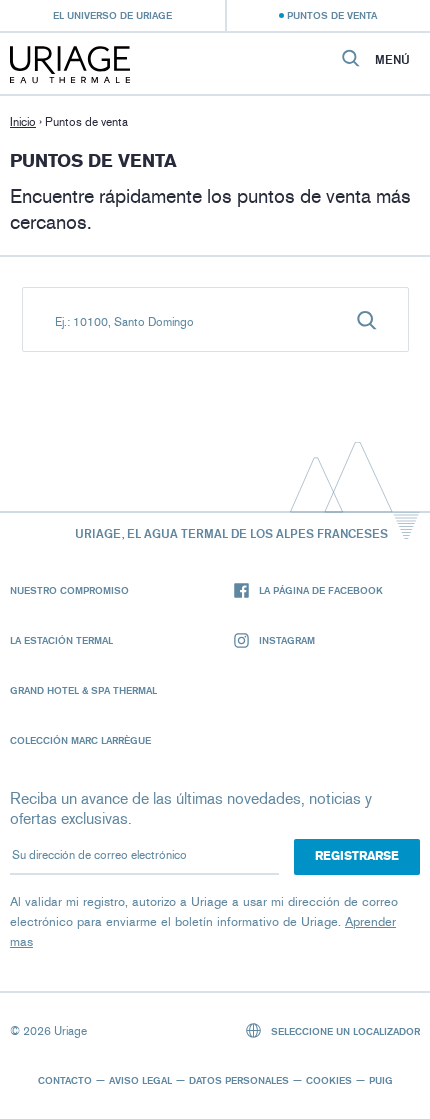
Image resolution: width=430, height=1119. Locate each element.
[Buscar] (367, 319)
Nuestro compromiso (69, 590)
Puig (381, 1080)
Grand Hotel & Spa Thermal (83, 690)
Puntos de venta (332, 15)
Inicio (23, 122)
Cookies (329, 1080)
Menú (392, 60)
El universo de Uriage (112, 15)
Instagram (287, 640)
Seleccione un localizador (344, 1031)
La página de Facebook (321, 590)
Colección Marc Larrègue (80, 740)
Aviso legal (140, 1080)
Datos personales (239, 1080)
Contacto (65, 1080)
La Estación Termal (61, 640)
